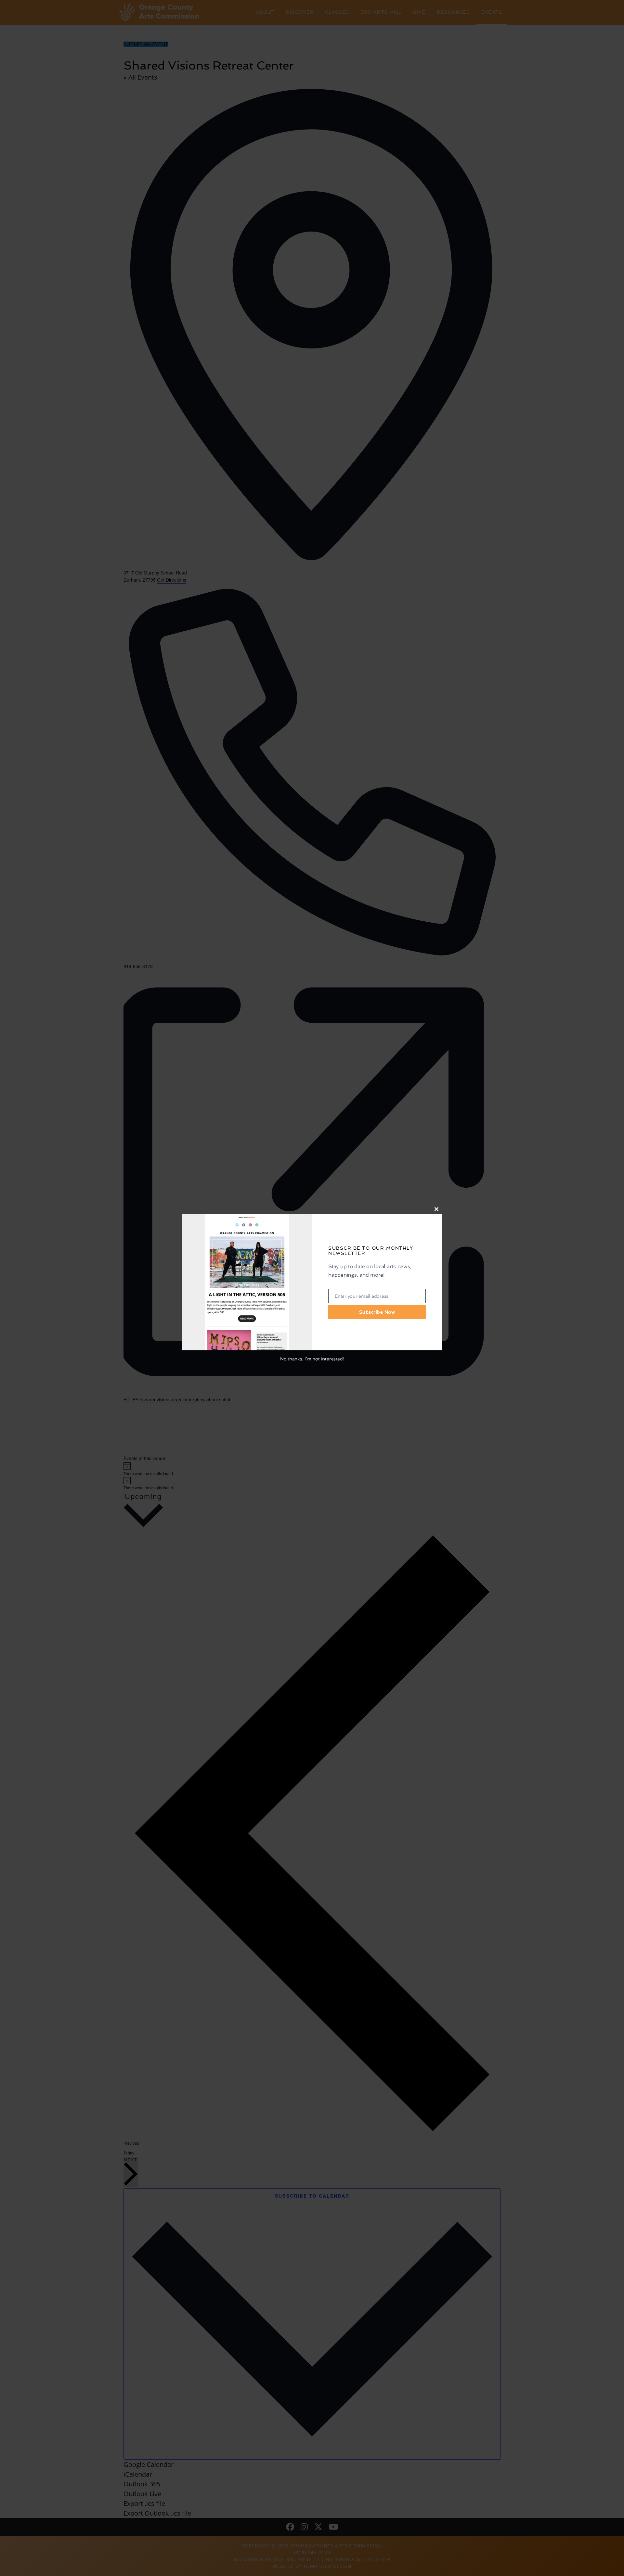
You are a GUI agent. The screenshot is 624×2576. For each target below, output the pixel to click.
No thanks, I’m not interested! (312, 1359)
